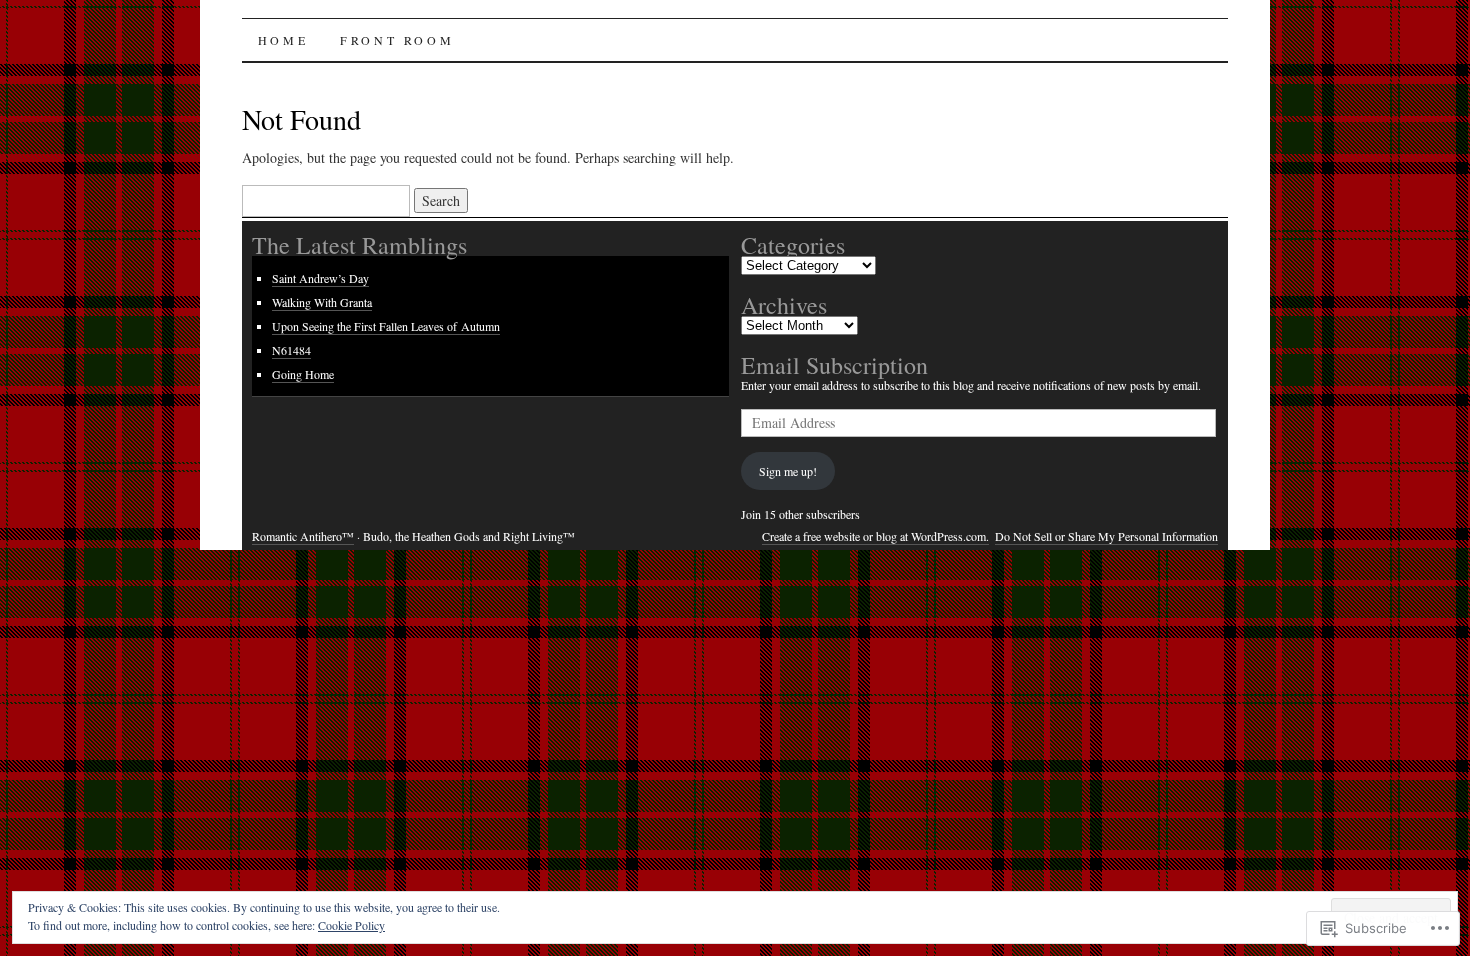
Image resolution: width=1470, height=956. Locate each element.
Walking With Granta (322, 302)
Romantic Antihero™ (303, 536)
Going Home (303, 374)
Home (283, 40)
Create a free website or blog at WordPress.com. (875, 536)
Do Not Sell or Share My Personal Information (1106, 536)
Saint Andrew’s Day (320, 278)
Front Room (397, 40)
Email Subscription (834, 365)
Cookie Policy (351, 925)
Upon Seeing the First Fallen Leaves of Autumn (386, 326)
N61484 (291, 350)
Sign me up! (788, 471)
